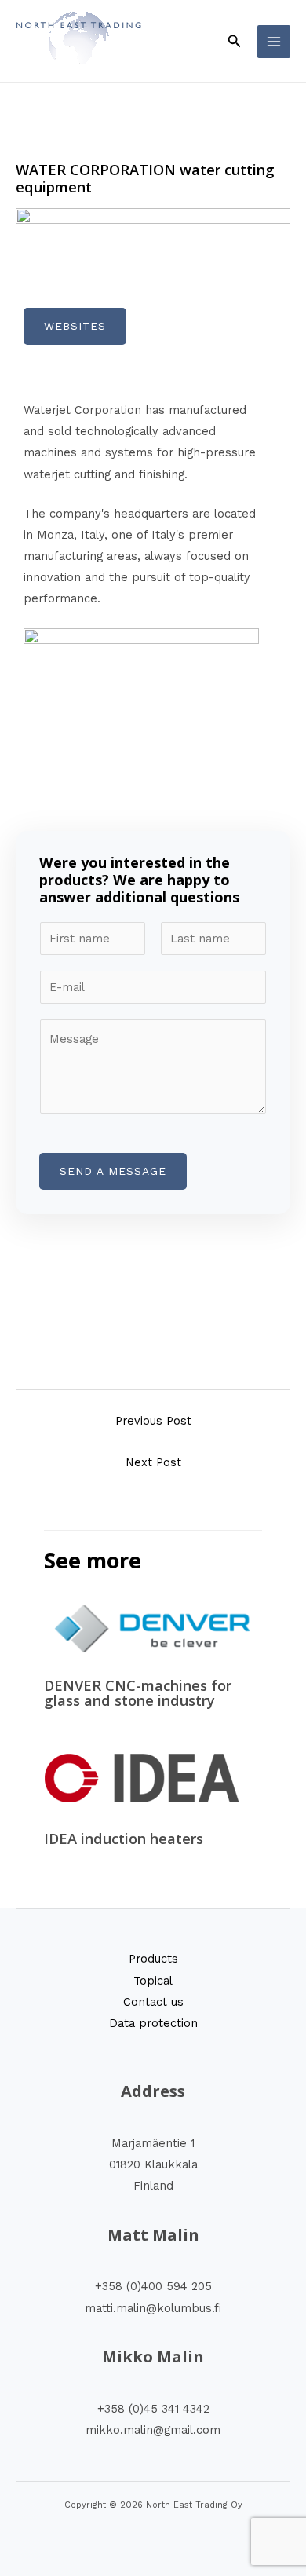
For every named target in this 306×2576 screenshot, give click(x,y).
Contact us (153, 2002)
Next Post (153, 1462)
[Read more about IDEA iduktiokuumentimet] (142, 1778)
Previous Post (153, 1421)
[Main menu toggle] (274, 42)
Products (153, 1959)
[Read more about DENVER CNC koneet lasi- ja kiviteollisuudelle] (153, 1628)
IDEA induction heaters (124, 1839)
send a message (113, 1171)
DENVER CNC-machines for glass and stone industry (138, 1692)
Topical (153, 1981)
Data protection (153, 2023)
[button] (235, 41)
